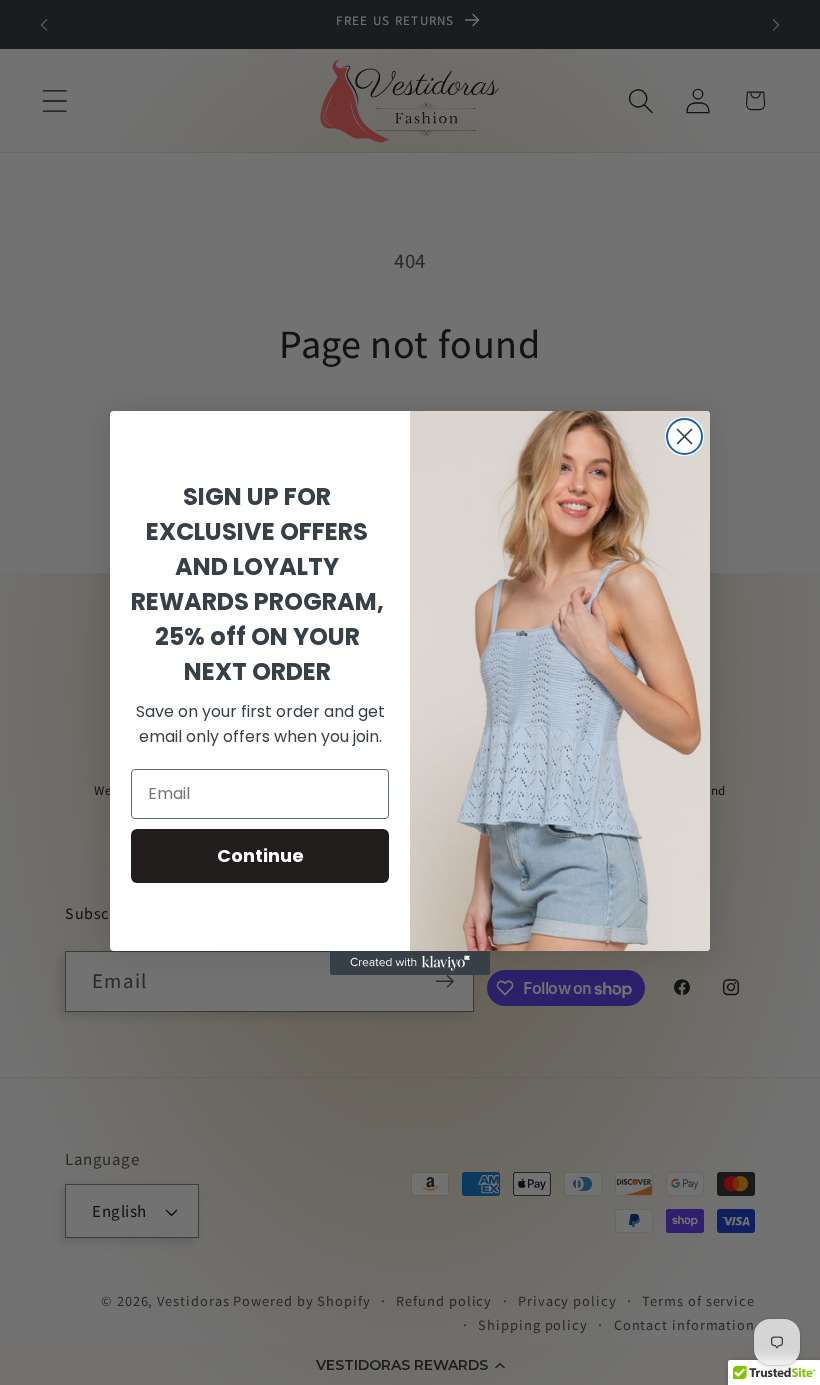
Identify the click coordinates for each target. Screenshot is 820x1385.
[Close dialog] (684, 436)
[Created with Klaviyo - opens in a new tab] (410, 963)
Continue (260, 855)
